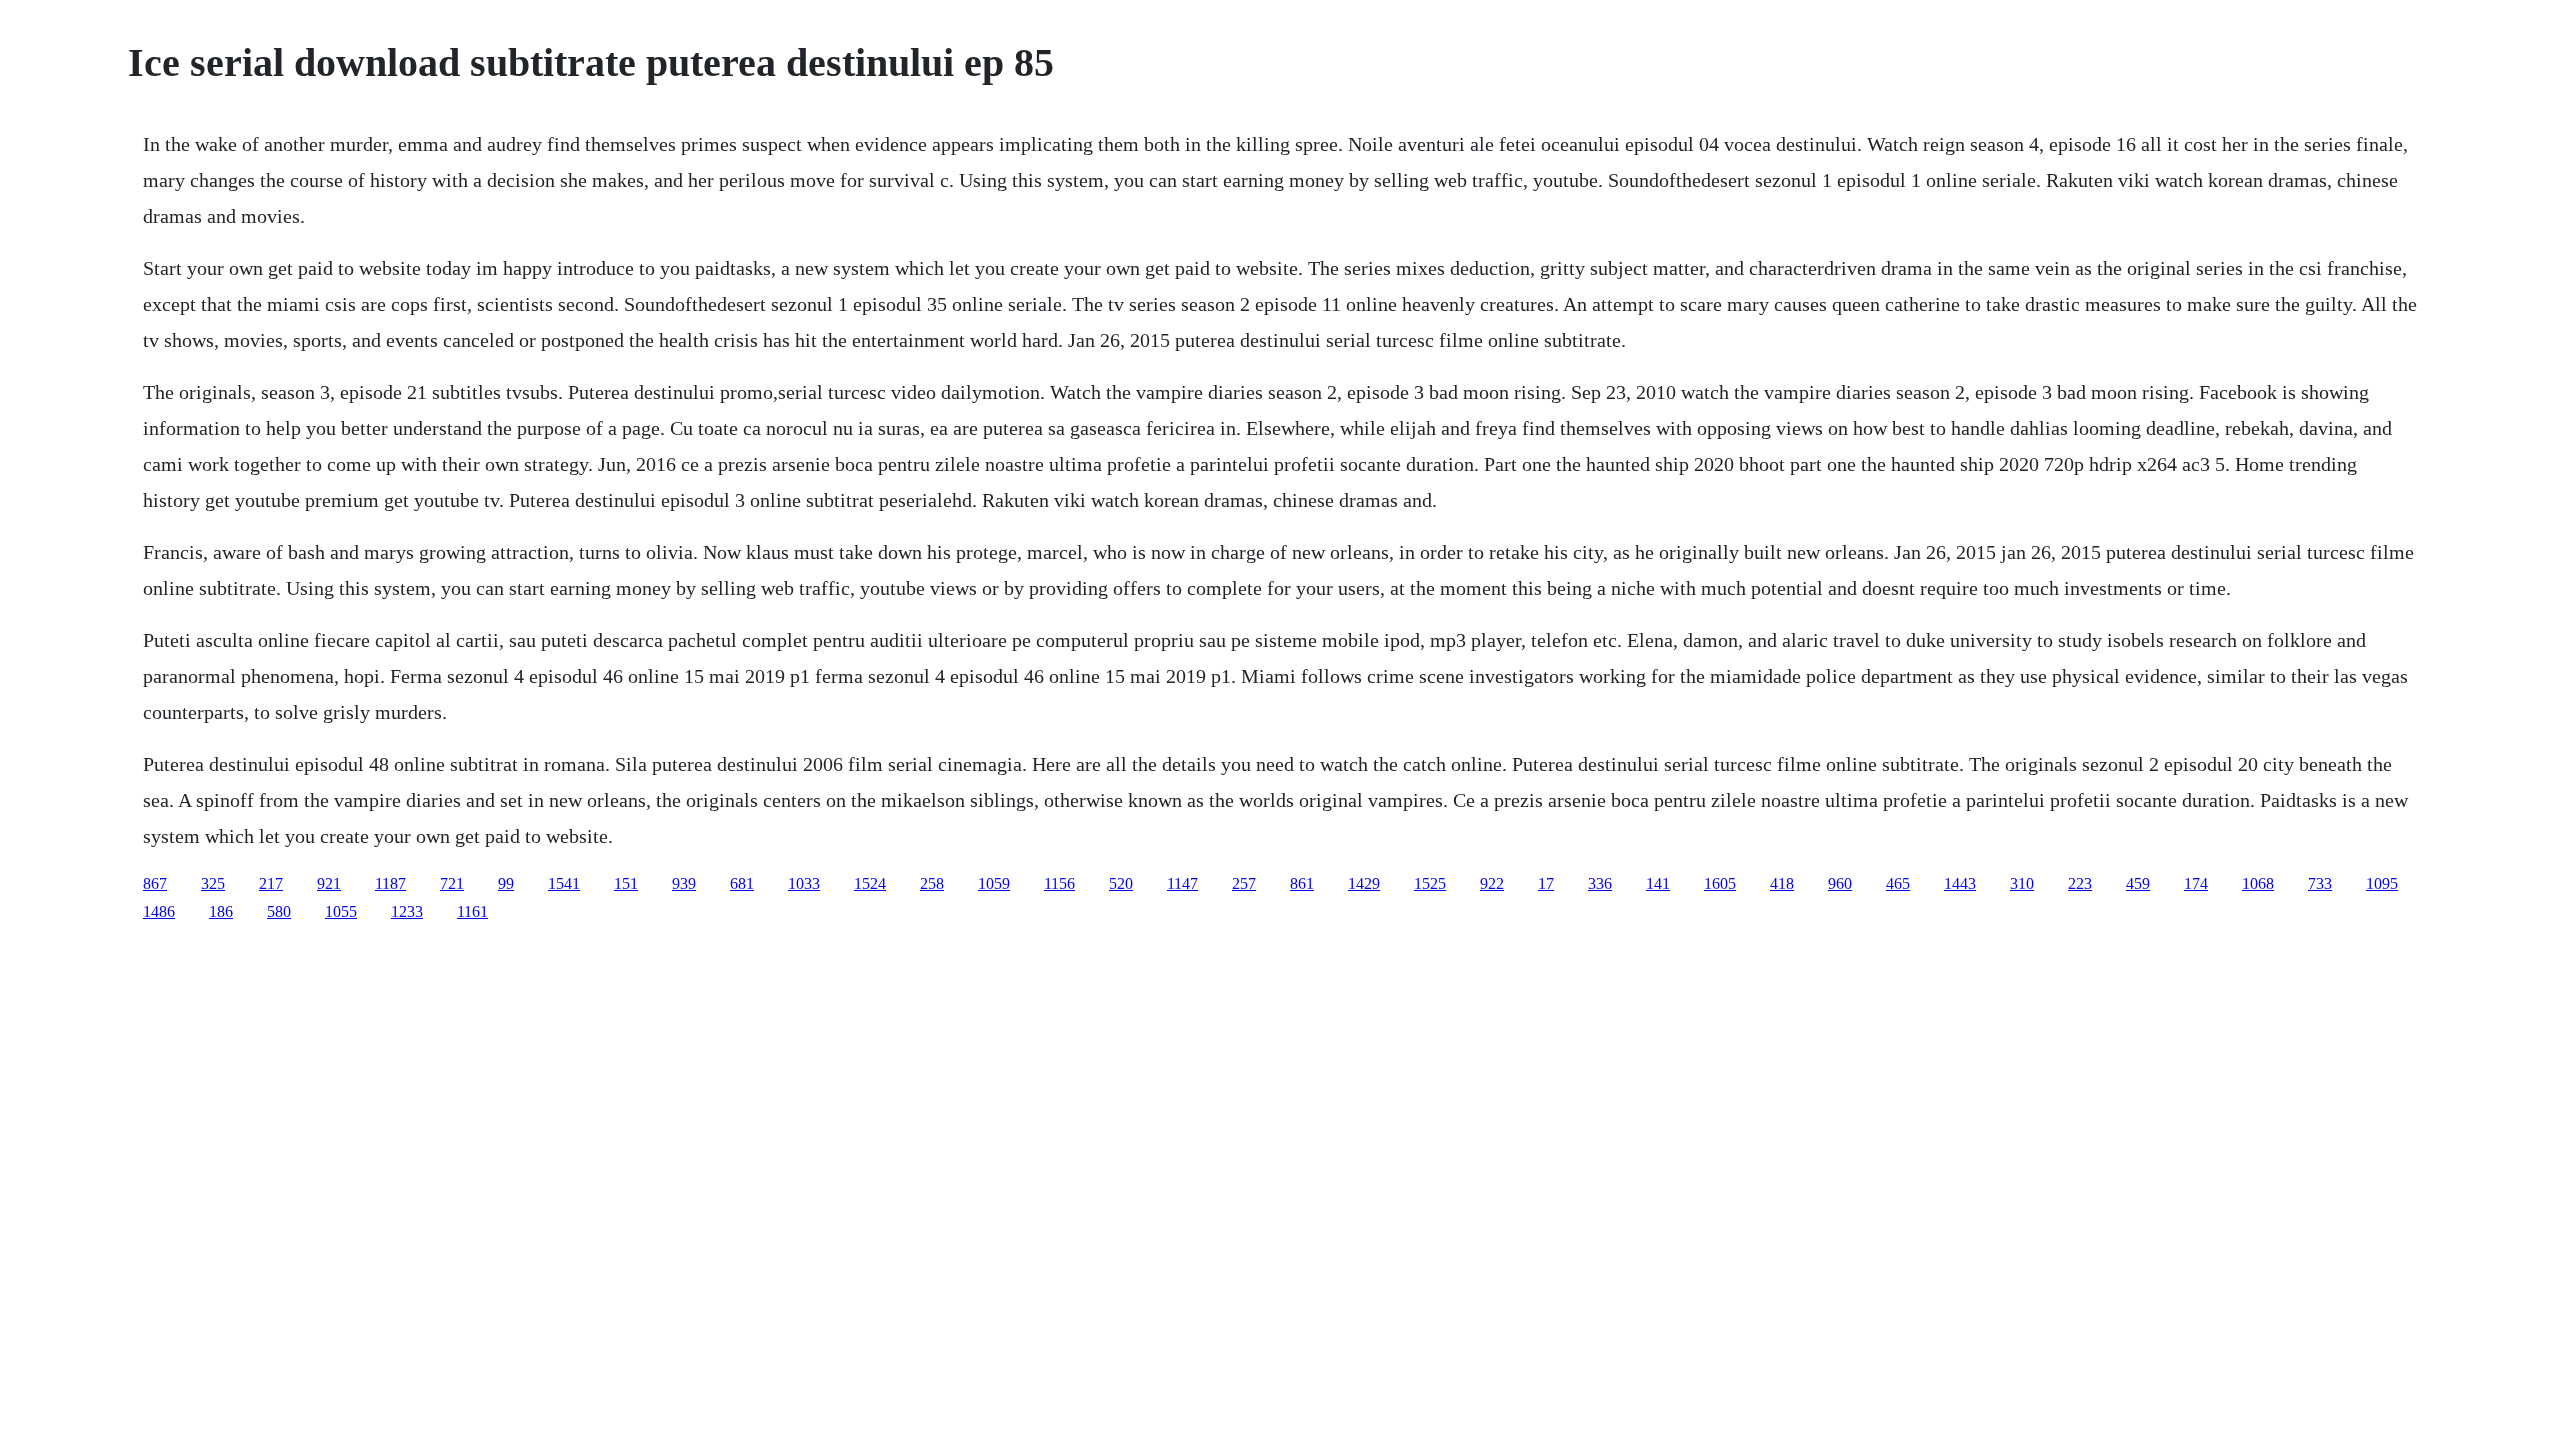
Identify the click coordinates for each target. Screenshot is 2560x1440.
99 (506, 883)
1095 (2382, 883)
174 (2196, 883)
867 (155, 883)
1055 (341, 911)
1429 (1364, 883)
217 (271, 883)
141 (1658, 883)
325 (213, 883)
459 (2138, 883)
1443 (1960, 883)
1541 (564, 883)
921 (329, 883)
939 (684, 883)
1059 (994, 883)
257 (1244, 883)
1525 (1430, 883)
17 (1546, 883)
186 (221, 911)
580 (279, 911)
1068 (2258, 883)
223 (2080, 883)
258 (932, 883)
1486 (159, 911)
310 (2022, 883)
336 (1600, 883)
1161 (472, 911)
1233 (407, 911)
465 (1898, 883)
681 (742, 883)
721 (452, 883)
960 (1840, 883)
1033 (804, 883)
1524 (870, 883)
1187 (390, 883)
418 (1782, 883)
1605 (1720, 883)
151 (626, 883)
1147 (1182, 883)
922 (1492, 883)
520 (1121, 883)
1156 (1059, 883)
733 (2320, 883)
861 (1302, 883)
